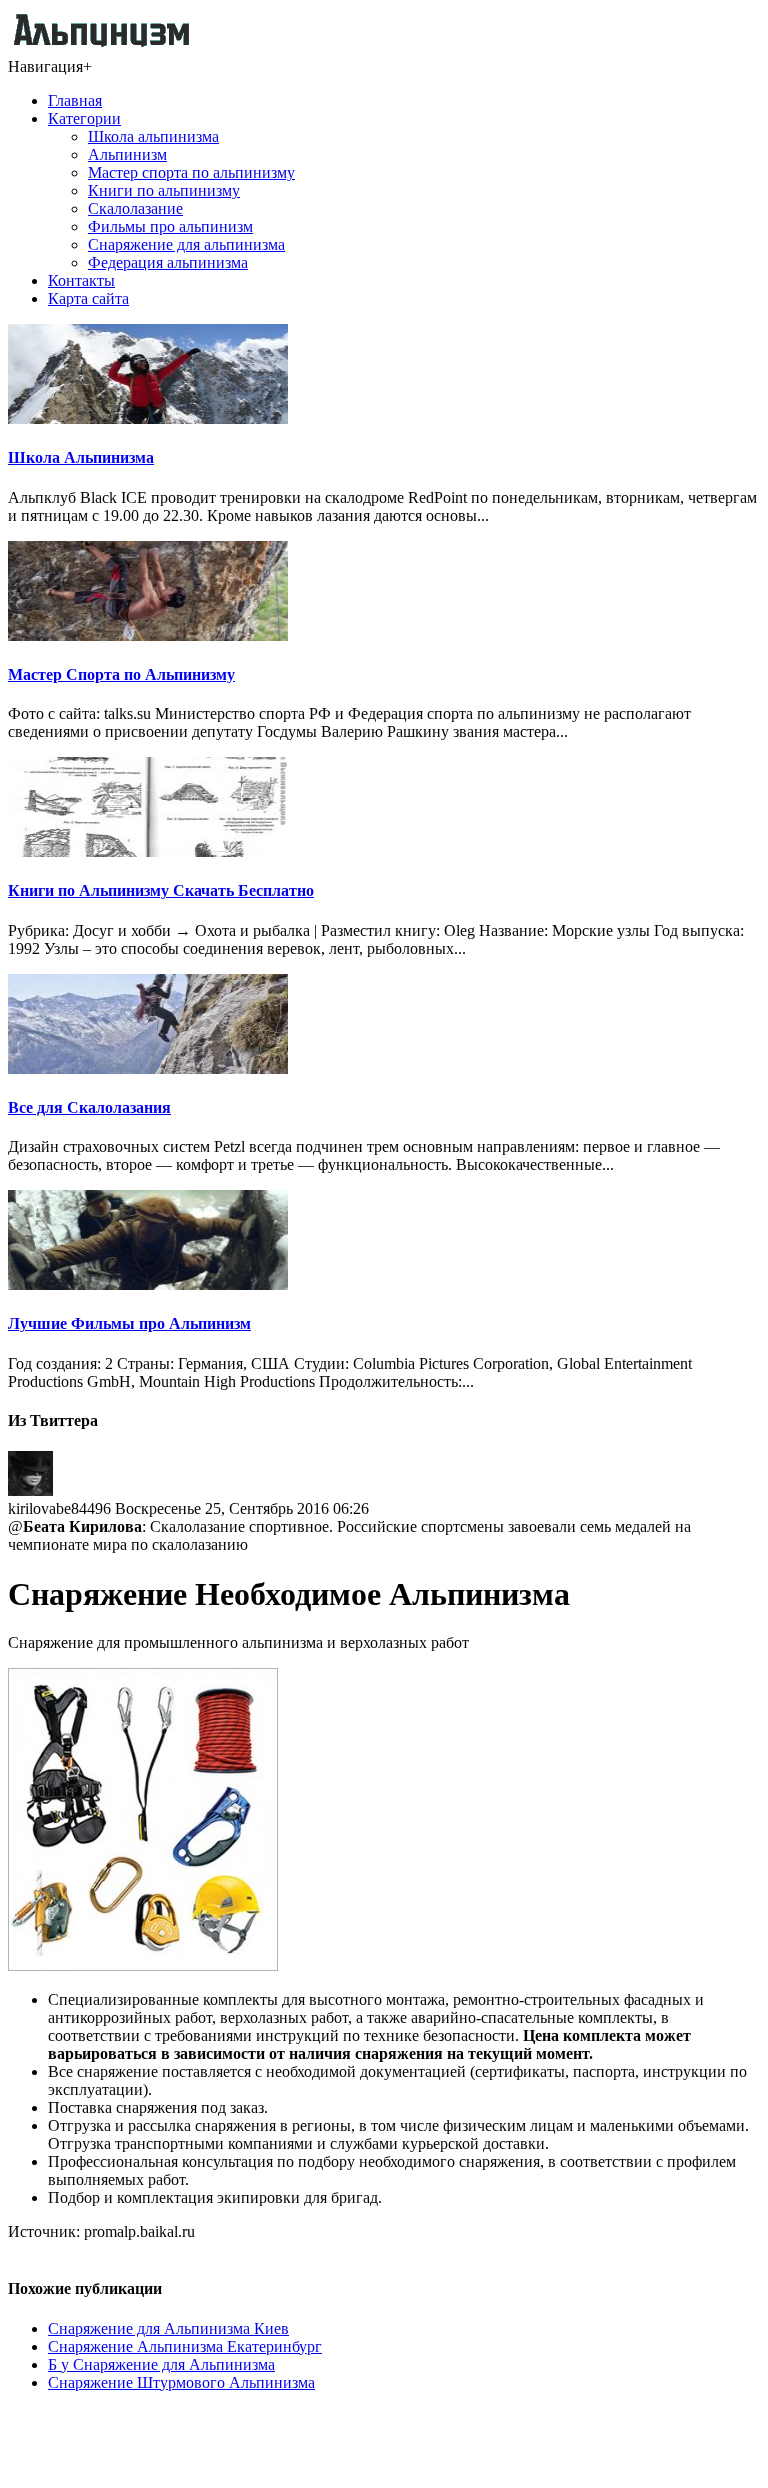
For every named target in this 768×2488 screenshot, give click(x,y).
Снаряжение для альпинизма (186, 244)
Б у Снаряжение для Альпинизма (161, 2364)
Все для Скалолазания (89, 1107)
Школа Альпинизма (81, 457)
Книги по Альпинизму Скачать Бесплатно (161, 890)
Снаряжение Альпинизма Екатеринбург (185, 2346)
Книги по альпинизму (164, 190)
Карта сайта (88, 298)
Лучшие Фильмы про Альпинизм (129, 1323)
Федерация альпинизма (168, 262)
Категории (84, 118)
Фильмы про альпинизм (170, 226)
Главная (75, 100)
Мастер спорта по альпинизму (191, 172)
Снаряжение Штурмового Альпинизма (181, 2382)
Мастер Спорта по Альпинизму (121, 674)
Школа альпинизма (153, 136)
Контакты (81, 280)
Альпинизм (127, 154)
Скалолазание (135, 208)
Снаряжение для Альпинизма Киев (168, 2328)
